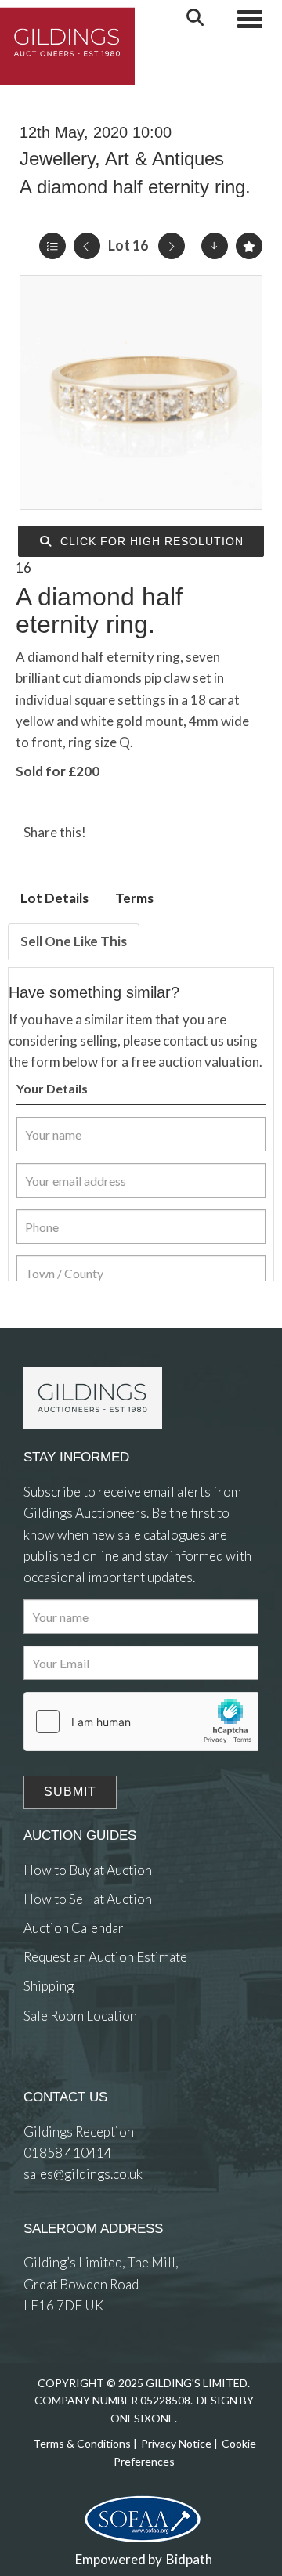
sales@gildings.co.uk (83, 2174)
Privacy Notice (176, 2443)
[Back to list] (52, 246)
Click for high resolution (150, 541)
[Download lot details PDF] (215, 246)
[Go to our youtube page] (102, 2073)
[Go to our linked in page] (70, 2073)
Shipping (49, 1986)
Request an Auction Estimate (105, 1957)
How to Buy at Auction (88, 1870)
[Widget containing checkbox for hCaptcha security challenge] (142, 1722)
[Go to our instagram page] (175, 832)
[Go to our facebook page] (38, 2073)
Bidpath (189, 2559)
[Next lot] (172, 246)
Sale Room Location (80, 2016)
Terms (134, 898)
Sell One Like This (74, 941)
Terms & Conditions (82, 2443)
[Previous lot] (87, 246)
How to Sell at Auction (88, 1899)
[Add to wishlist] (249, 246)
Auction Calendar (74, 1928)
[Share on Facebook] (111, 832)
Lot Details (54, 898)
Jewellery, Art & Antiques (122, 159)
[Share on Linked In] (143, 832)
